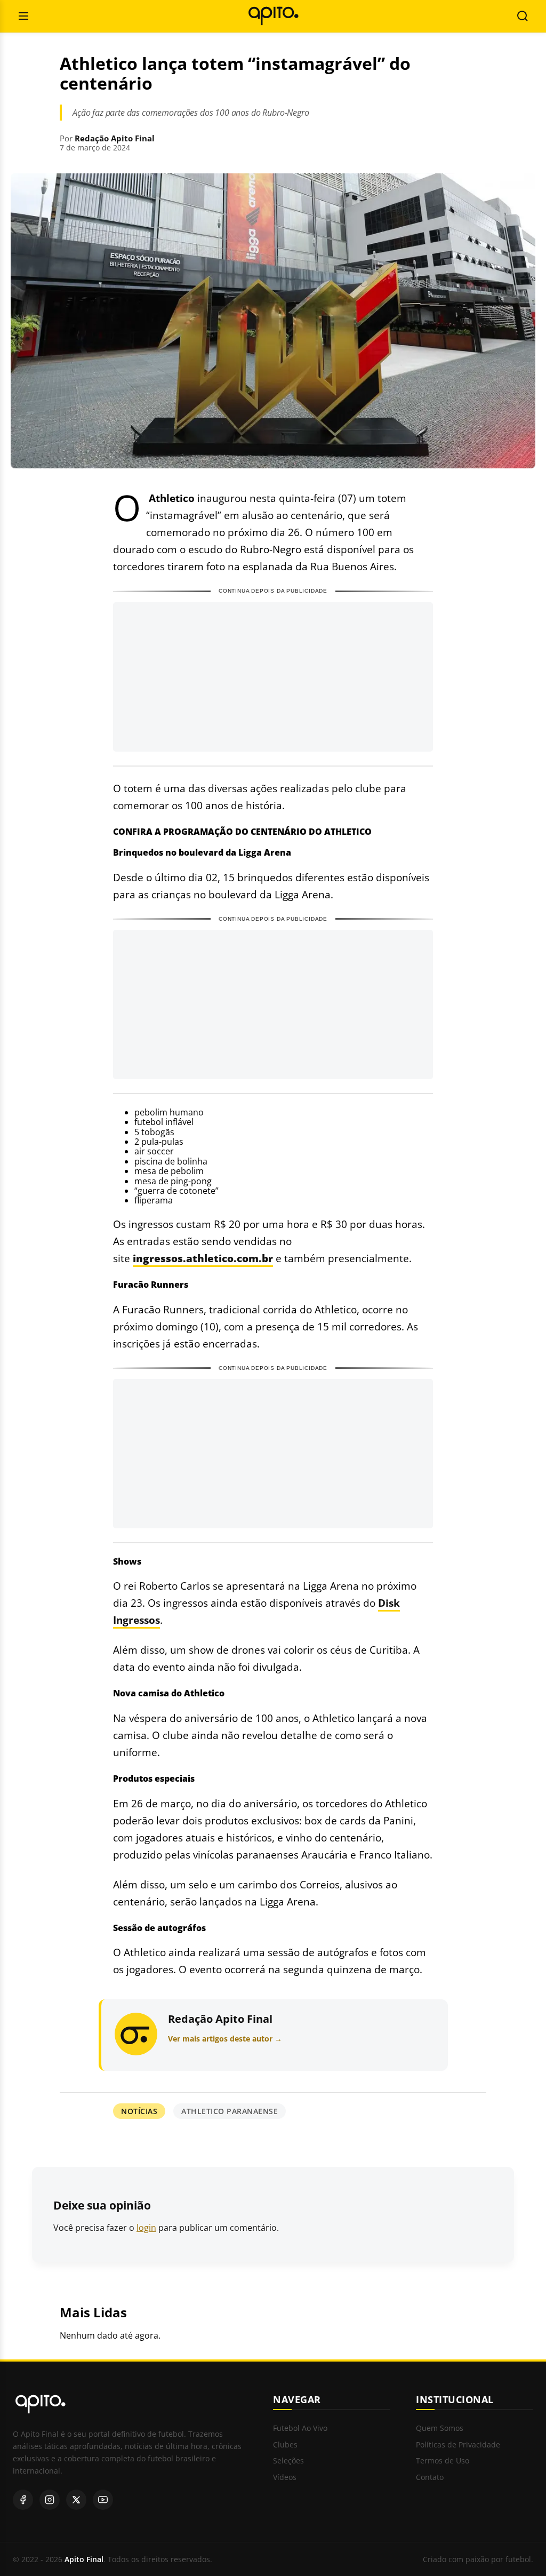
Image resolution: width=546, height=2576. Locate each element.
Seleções (288, 2461)
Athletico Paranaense (230, 2111)
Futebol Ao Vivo (300, 2429)
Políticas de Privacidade (458, 2445)
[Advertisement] (273, 677)
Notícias (139, 2111)
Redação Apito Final (115, 138)
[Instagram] (50, 2500)
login (146, 2228)
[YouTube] (103, 2500)
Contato (430, 2478)
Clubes (285, 2445)
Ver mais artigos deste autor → (225, 2039)
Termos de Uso (443, 2461)
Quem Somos (440, 2429)
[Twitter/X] (76, 2500)
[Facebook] (23, 2500)
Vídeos (285, 2478)
